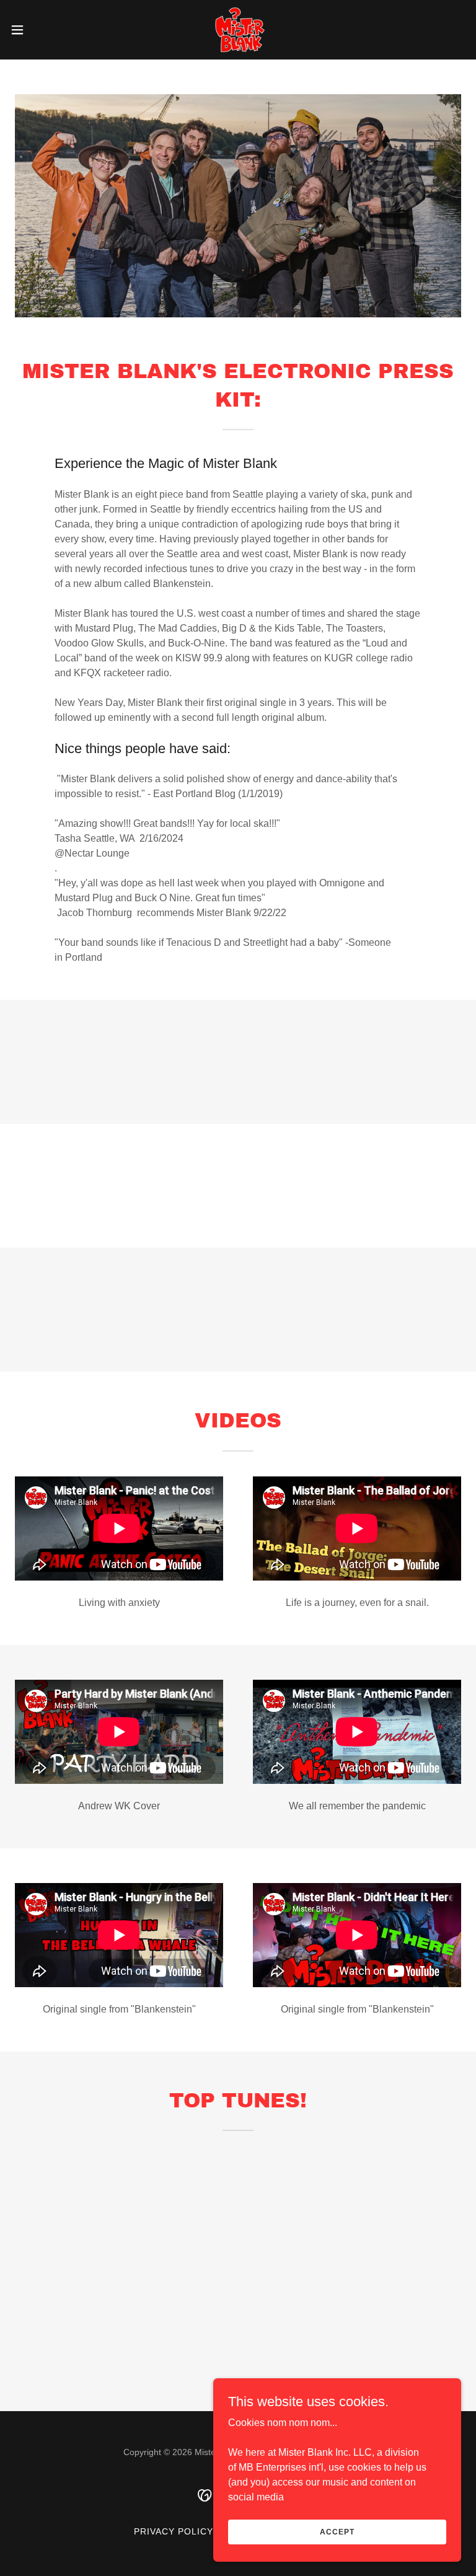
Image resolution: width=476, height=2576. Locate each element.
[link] (238, 30)
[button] (40, 30)
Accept (337, 2531)
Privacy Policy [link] (174, 2531)
